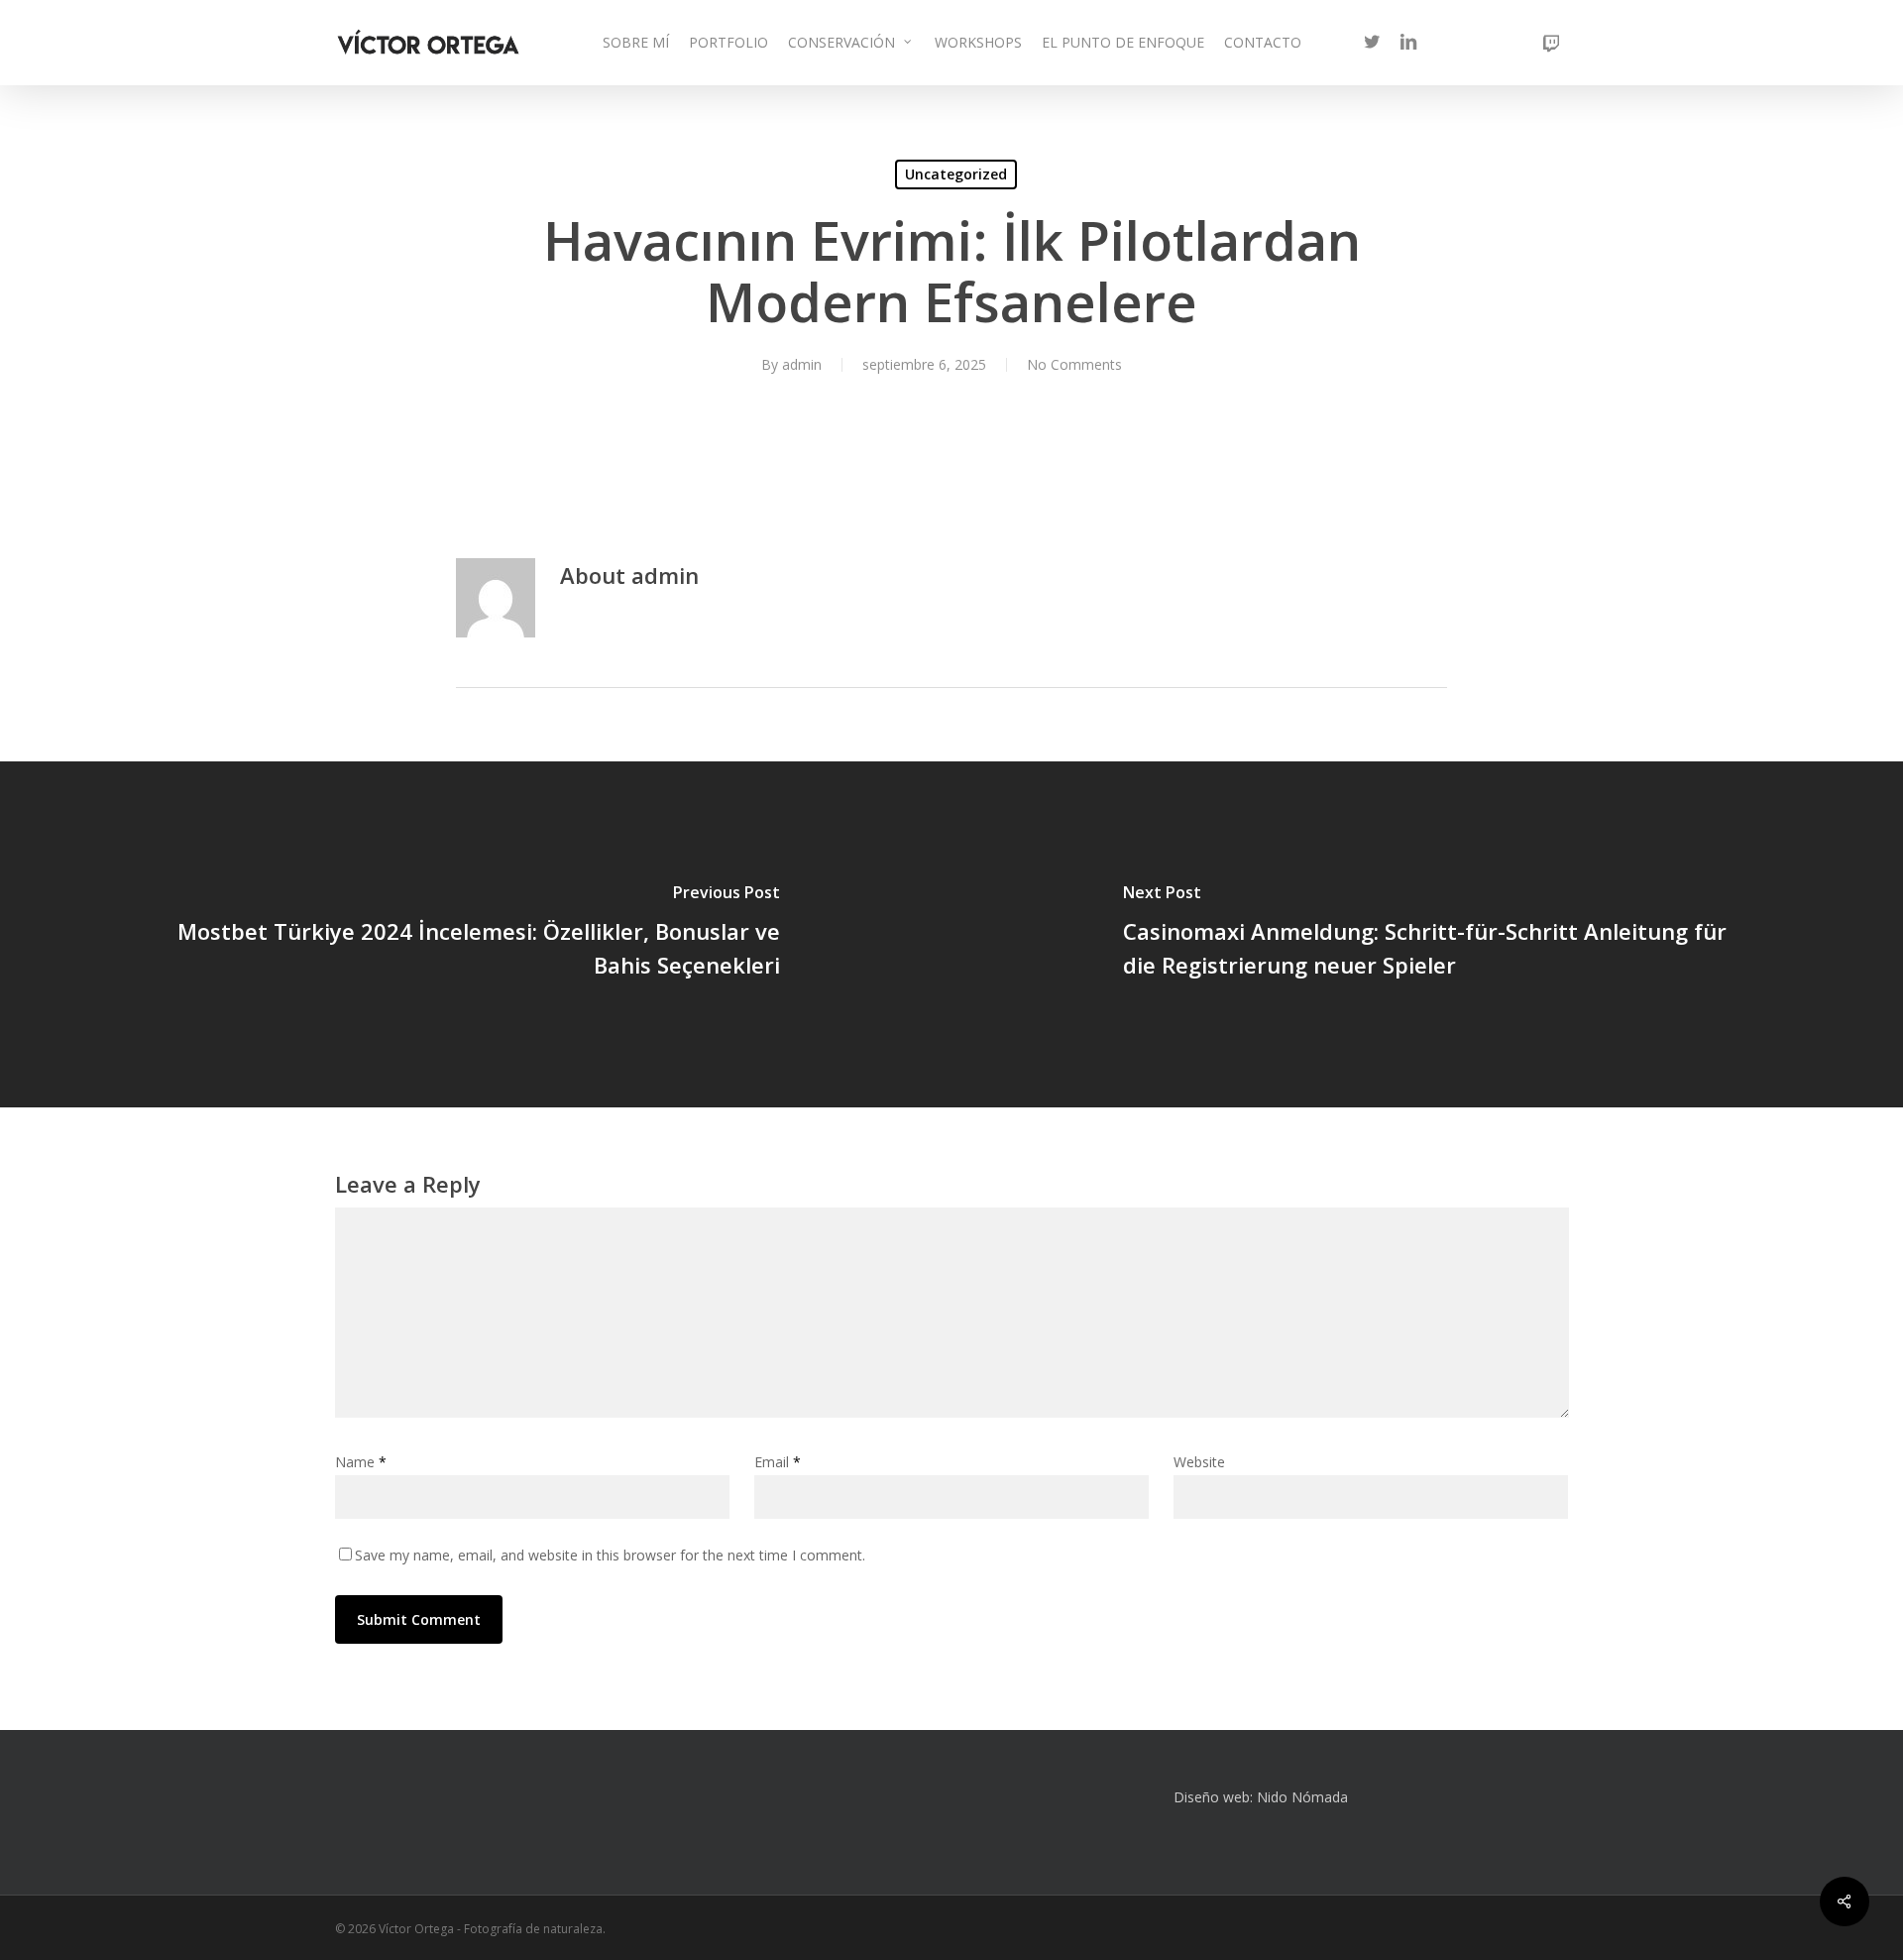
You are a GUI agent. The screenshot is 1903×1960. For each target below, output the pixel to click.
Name (361, 1462)
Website (1199, 1462)
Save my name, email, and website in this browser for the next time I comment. (610, 1555)
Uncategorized (956, 174)
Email (778, 1462)
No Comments (1074, 364)
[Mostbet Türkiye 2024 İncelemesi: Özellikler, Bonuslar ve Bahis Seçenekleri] (476, 934)
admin (802, 364)
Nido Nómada (1302, 1797)
